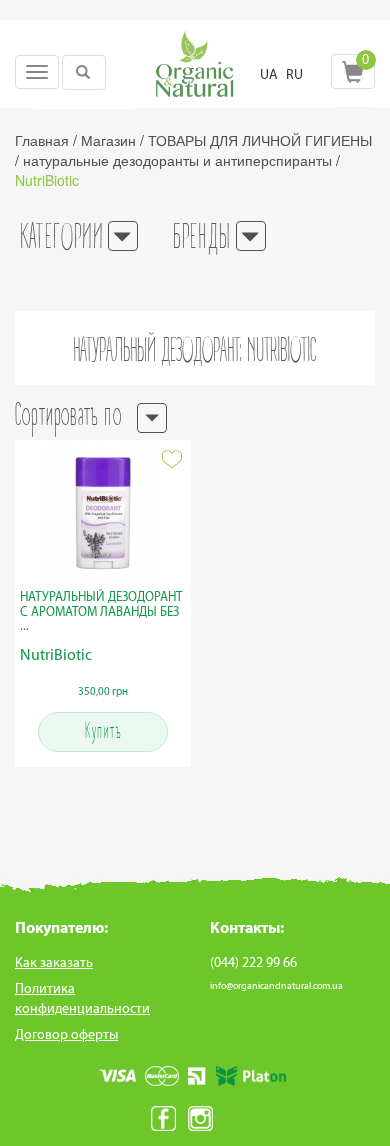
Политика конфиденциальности (82, 998)
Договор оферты (66, 1034)
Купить (103, 732)
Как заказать (54, 962)
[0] (353, 77)
